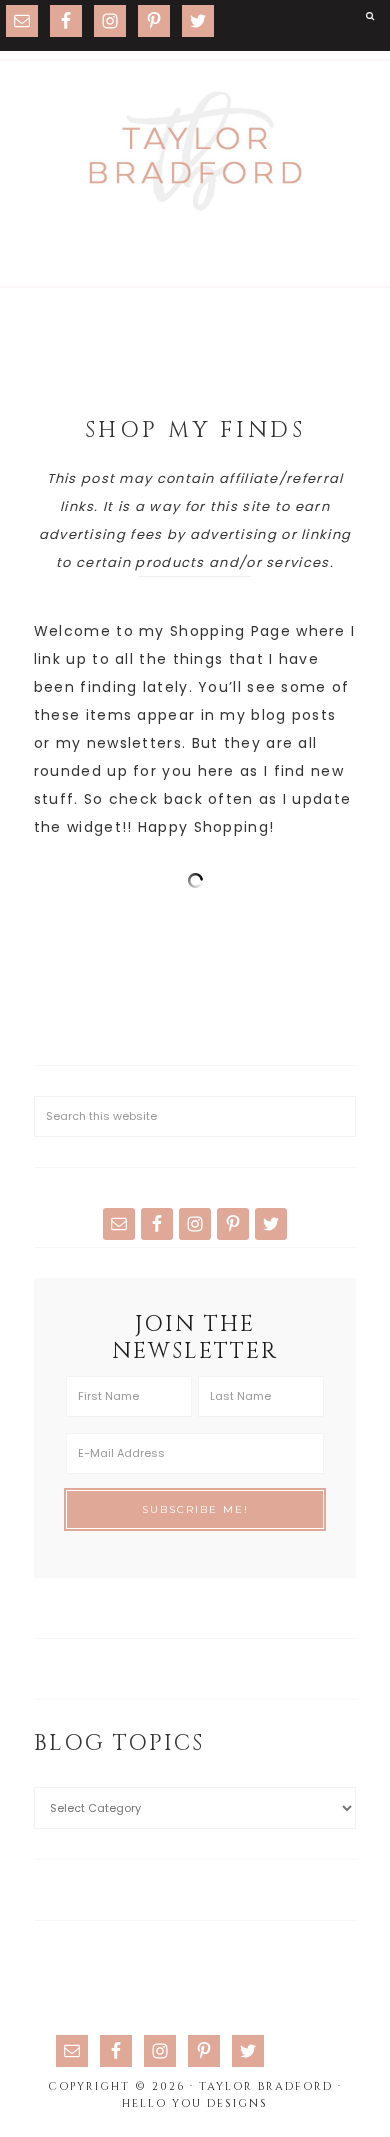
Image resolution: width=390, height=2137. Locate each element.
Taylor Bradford (195, 151)
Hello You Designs (195, 2103)
